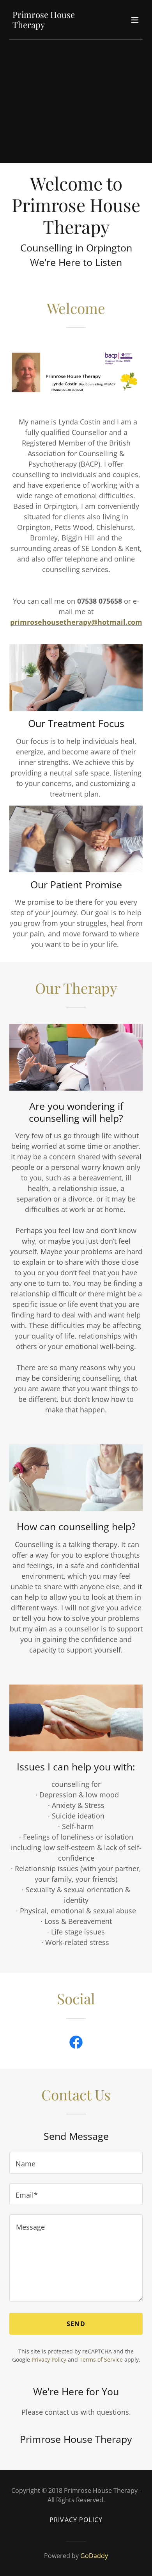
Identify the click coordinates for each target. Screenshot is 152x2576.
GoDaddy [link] (94, 2556)
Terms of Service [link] (101, 2359)
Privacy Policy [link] (49, 2359)
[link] (56, 25)
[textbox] (76, 2163)
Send (76, 2324)
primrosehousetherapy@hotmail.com (76, 622)
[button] (135, 20)
